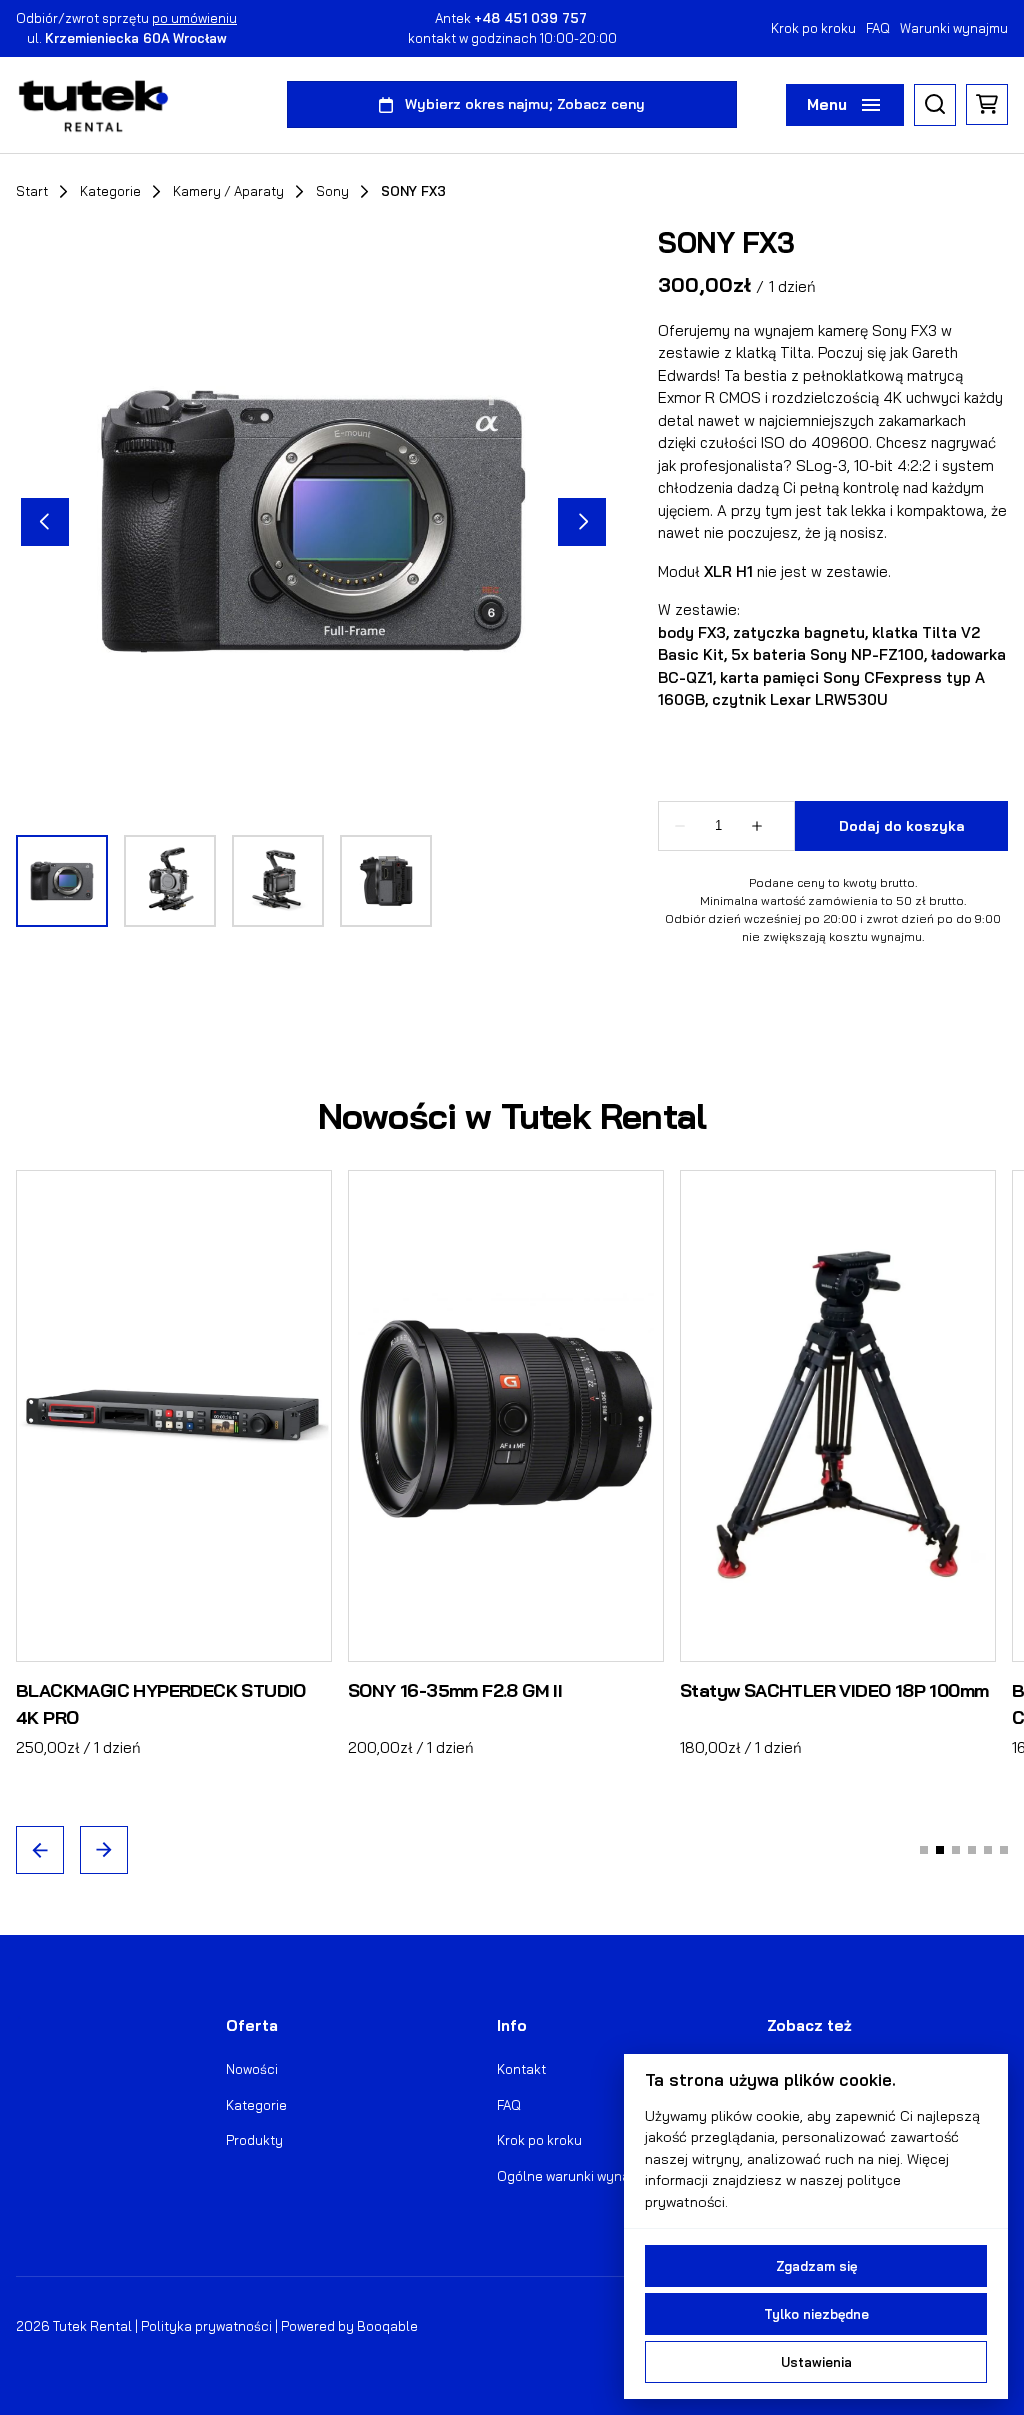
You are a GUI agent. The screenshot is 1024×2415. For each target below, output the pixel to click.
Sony (332, 191)
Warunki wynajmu (954, 28)
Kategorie (110, 191)
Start (32, 191)
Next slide (104, 1851)
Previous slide (40, 1851)
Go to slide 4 (972, 1851)
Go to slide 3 (956, 1851)
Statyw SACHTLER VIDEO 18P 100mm (834, 1690)
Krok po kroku (813, 28)
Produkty (254, 2140)
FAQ (878, 28)
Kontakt (521, 2069)
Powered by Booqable (349, 2326)
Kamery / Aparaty (228, 191)
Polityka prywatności (206, 2326)
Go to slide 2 (940, 1851)
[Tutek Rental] (93, 105)
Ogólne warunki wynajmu (574, 2176)
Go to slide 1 (924, 1851)
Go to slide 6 (1004, 1851)
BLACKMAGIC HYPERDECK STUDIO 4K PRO (161, 1704)
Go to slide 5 (988, 1851)
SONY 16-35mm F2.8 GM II (455, 1690)
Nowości (252, 2069)
